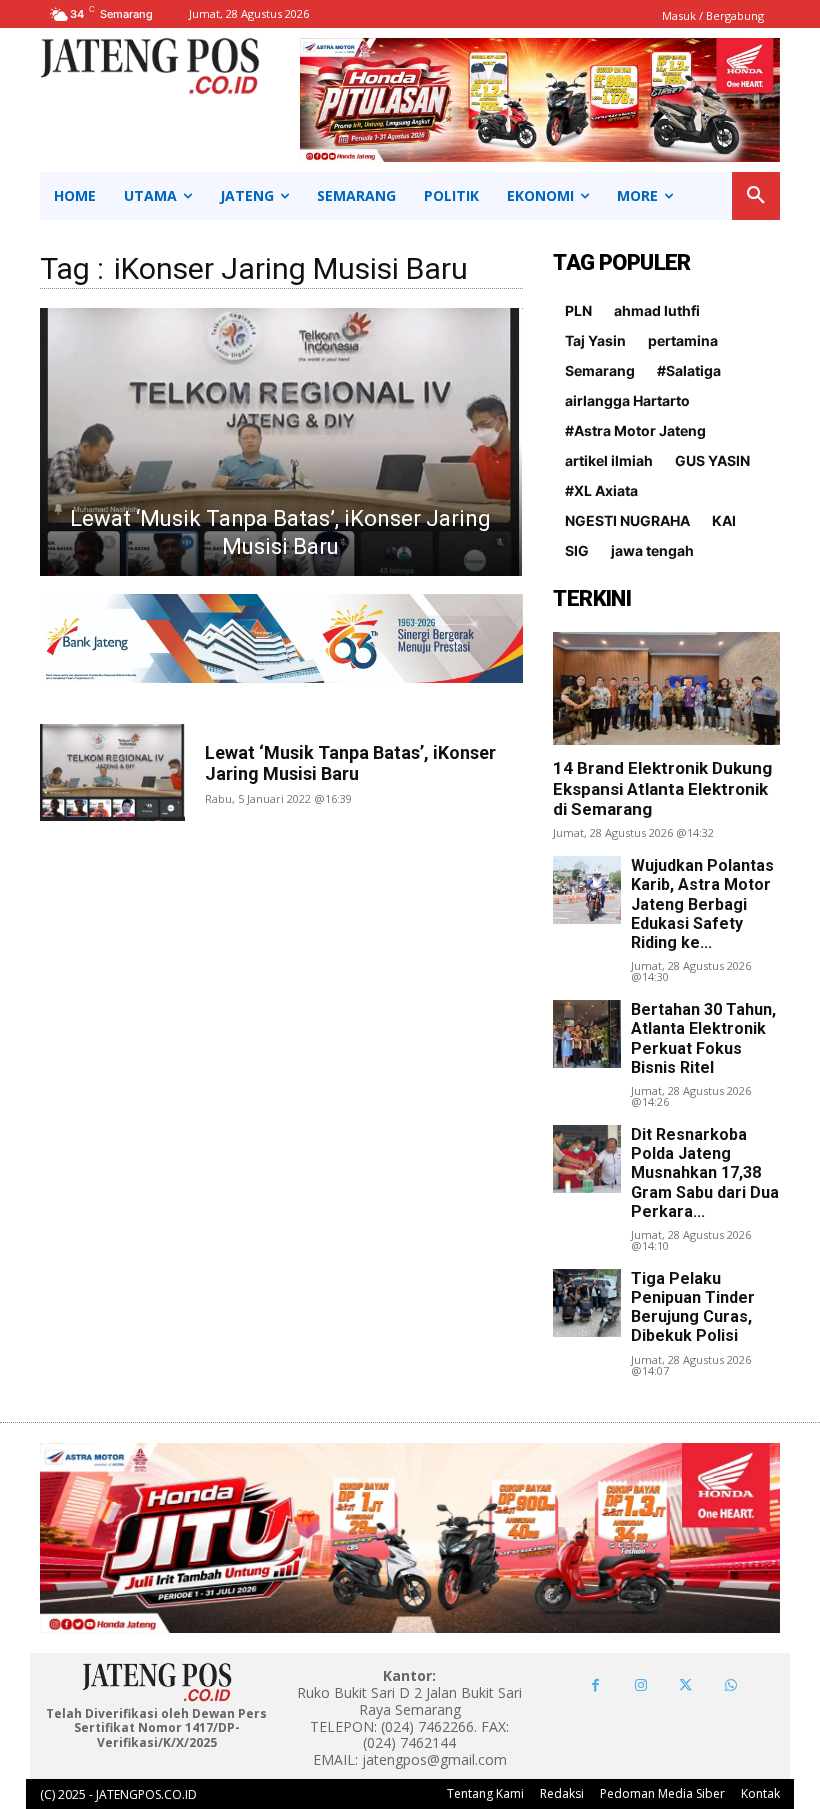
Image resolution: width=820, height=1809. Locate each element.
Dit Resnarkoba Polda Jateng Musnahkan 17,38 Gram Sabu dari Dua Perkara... (705, 1173)
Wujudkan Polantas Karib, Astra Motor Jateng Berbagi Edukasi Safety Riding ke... (702, 904)
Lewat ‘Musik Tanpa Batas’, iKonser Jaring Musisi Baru (350, 763)
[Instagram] (640, 1685)
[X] (685, 1685)
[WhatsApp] (730, 1685)
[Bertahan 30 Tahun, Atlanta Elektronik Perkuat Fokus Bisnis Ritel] (587, 1034)
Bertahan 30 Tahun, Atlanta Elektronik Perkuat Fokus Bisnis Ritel (703, 1038)
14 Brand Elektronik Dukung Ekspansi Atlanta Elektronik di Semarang (662, 788)
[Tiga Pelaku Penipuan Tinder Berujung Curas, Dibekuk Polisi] (587, 1303)
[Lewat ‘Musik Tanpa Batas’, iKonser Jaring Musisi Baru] (280, 442)
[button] (756, 196)
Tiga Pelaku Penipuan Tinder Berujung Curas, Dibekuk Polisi (693, 1307)
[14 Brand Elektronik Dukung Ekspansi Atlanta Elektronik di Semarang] (666, 688)
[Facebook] (595, 1685)
